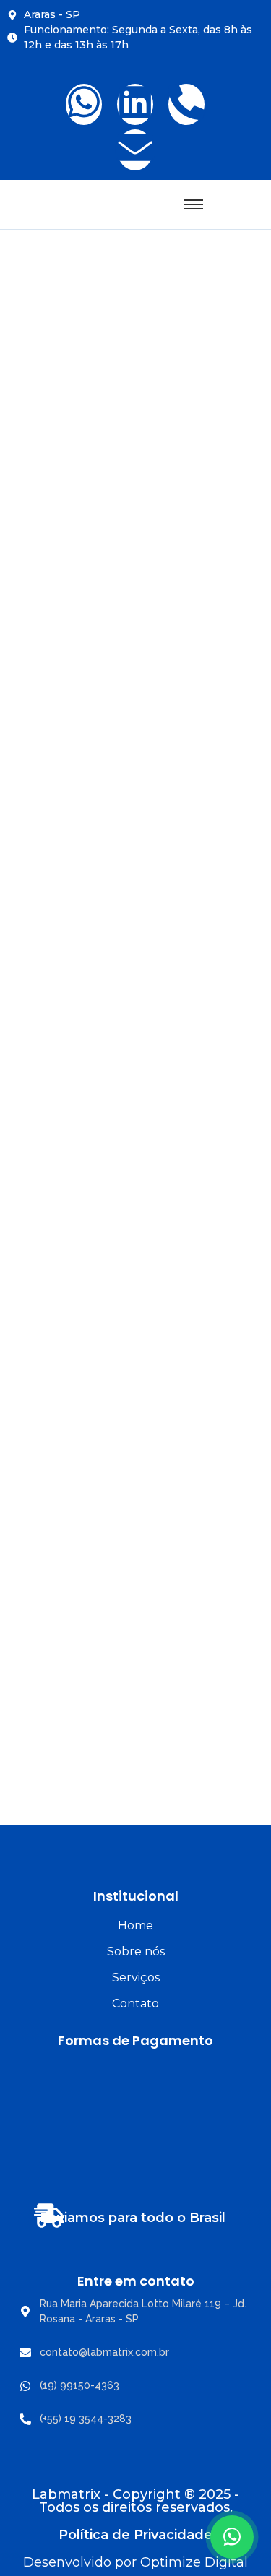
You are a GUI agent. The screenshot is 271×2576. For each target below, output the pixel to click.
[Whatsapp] (84, 104)
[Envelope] (135, 150)
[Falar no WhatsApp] (232, 2537)
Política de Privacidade (135, 2535)
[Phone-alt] (186, 104)
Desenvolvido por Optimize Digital (135, 2562)
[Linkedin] (135, 104)
